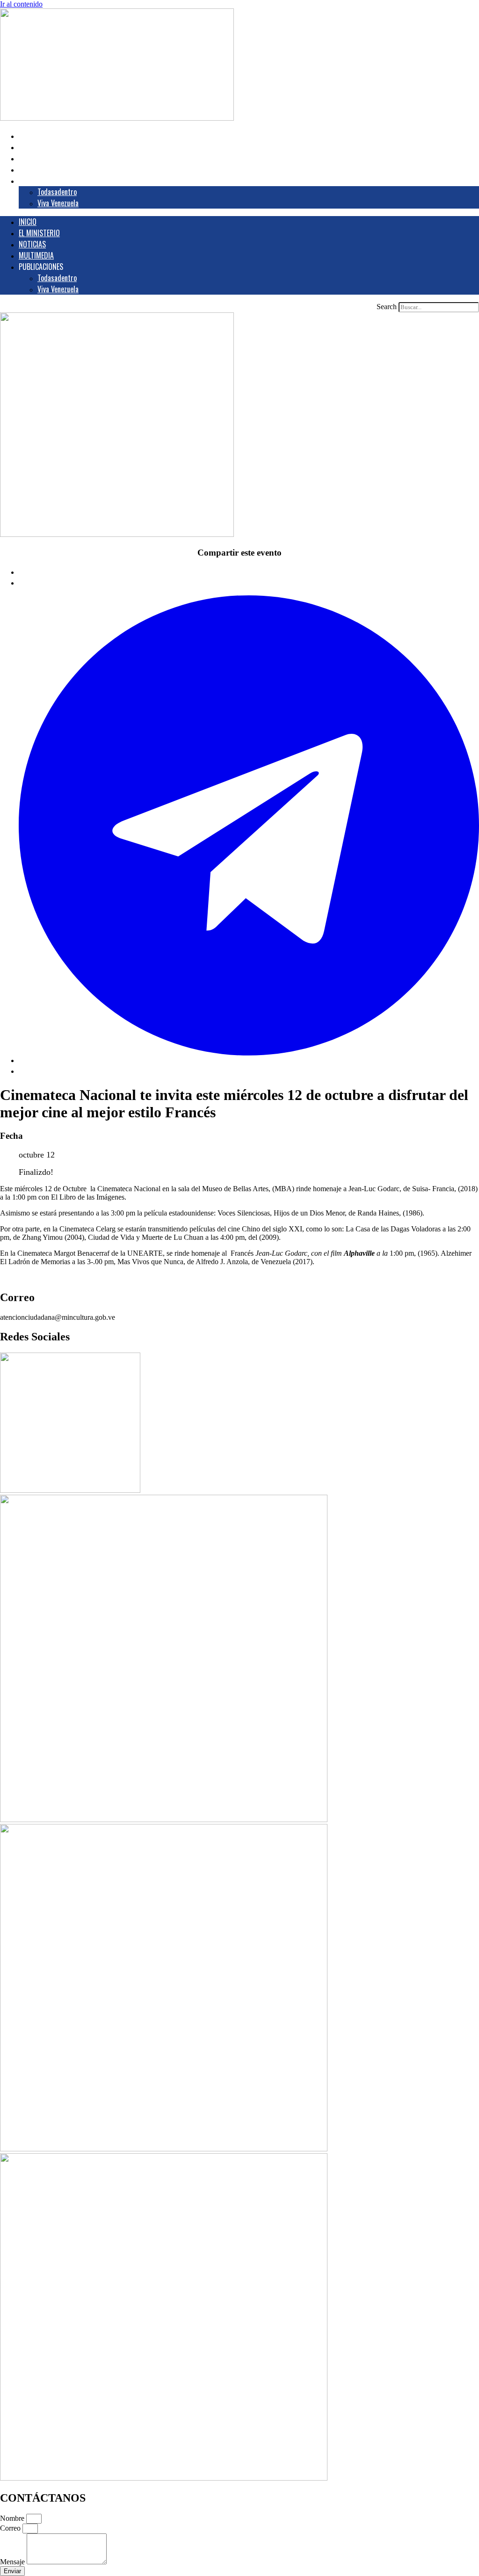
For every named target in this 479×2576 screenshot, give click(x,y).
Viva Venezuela (58, 203)
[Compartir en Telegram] (249, 1060)
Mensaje (13, 2562)
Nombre (13, 2518)
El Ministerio (46, 147)
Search (387, 307)
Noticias (39, 158)
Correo (11, 2528)
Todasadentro (57, 192)
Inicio (35, 136)
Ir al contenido (21, 4)
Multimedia (43, 169)
